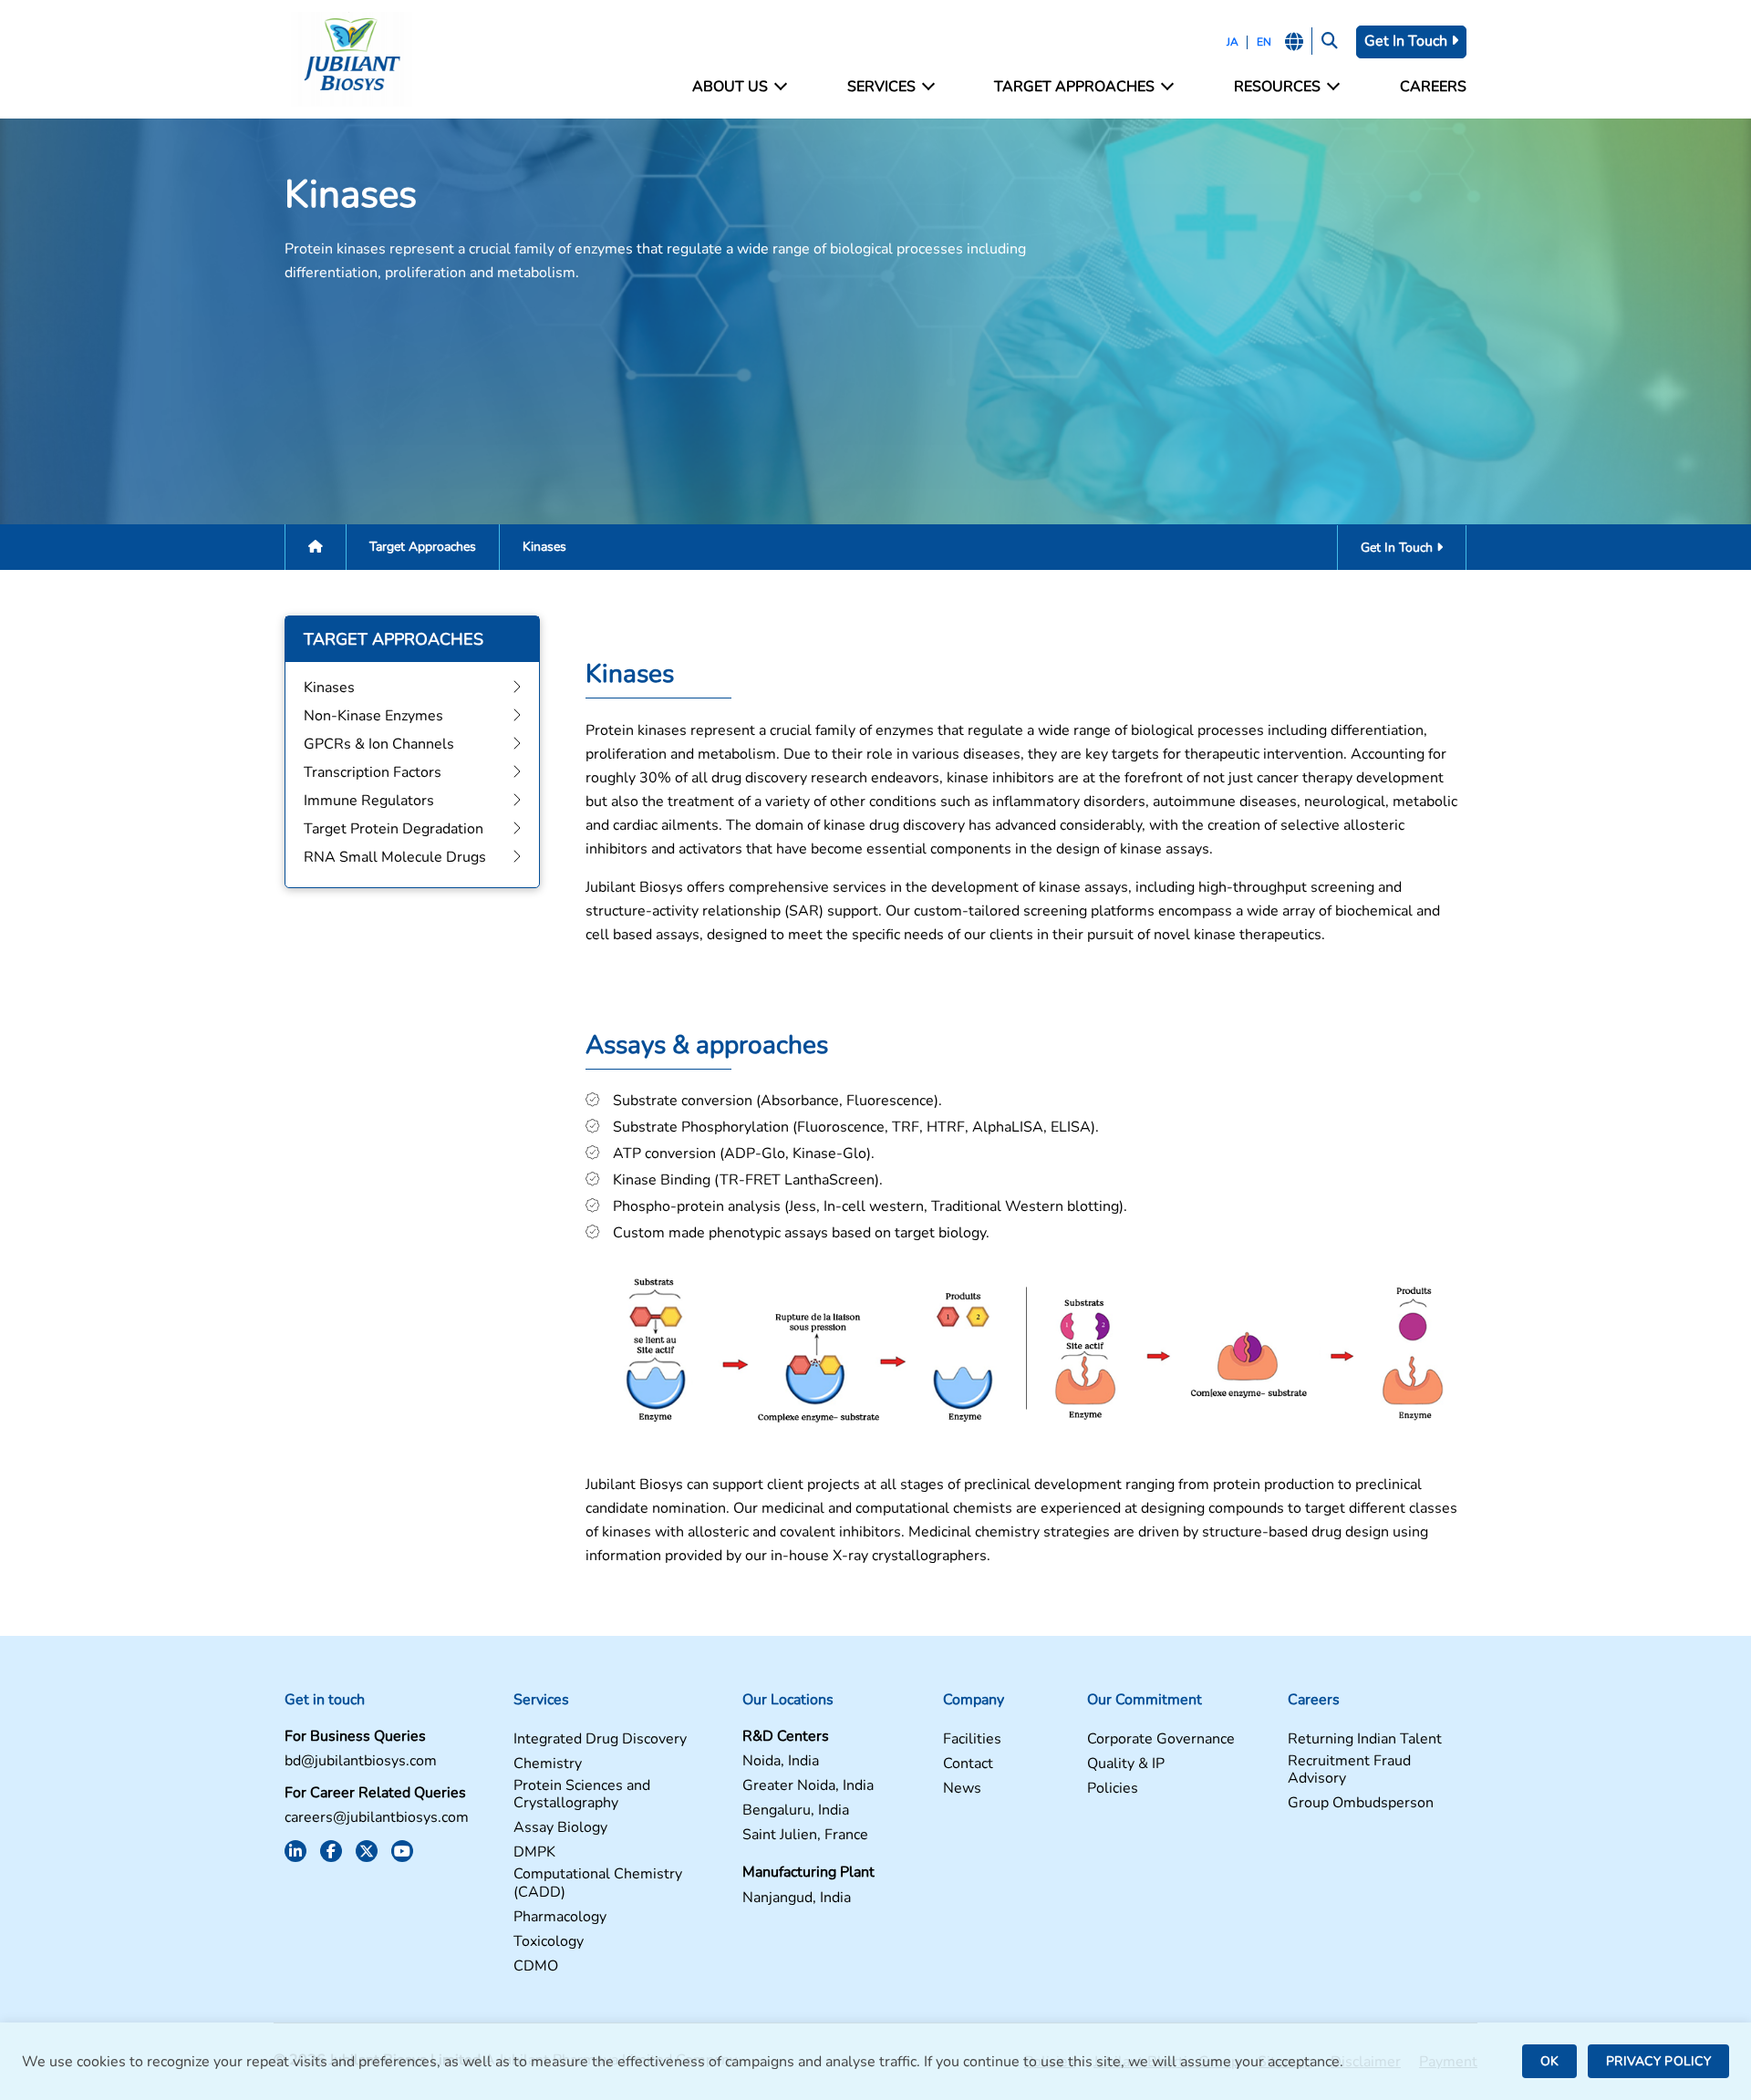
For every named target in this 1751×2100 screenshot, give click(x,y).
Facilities (972, 1739)
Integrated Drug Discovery (600, 1739)
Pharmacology (560, 1917)
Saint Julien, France (805, 1835)
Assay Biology (560, 1828)
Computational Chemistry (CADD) (598, 1883)
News (962, 1789)
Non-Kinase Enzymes (373, 716)
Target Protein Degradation (394, 829)
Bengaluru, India (796, 1810)
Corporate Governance (1161, 1739)
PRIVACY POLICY (1658, 2061)
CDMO (536, 1966)
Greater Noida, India (808, 1786)
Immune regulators (369, 801)
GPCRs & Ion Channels (379, 744)
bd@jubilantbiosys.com (361, 1761)
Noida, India (781, 1761)
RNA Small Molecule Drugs (395, 857)
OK (1549, 2061)
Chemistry (548, 1764)
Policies (1113, 1789)
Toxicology (549, 1942)
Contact (968, 1764)
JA (1233, 42)
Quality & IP (1126, 1764)
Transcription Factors (373, 772)
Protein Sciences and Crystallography (582, 1795)
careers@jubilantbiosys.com (377, 1818)
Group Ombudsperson (1361, 1803)
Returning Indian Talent (1365, 1739)
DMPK (534, 1852)
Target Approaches (423, 547)
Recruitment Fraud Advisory (1349, 1770)
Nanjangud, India (797, 1898)
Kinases (329, 688)
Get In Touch (1408, 41)
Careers (1433, 87)
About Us (730, 87)
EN (1264, 42)
